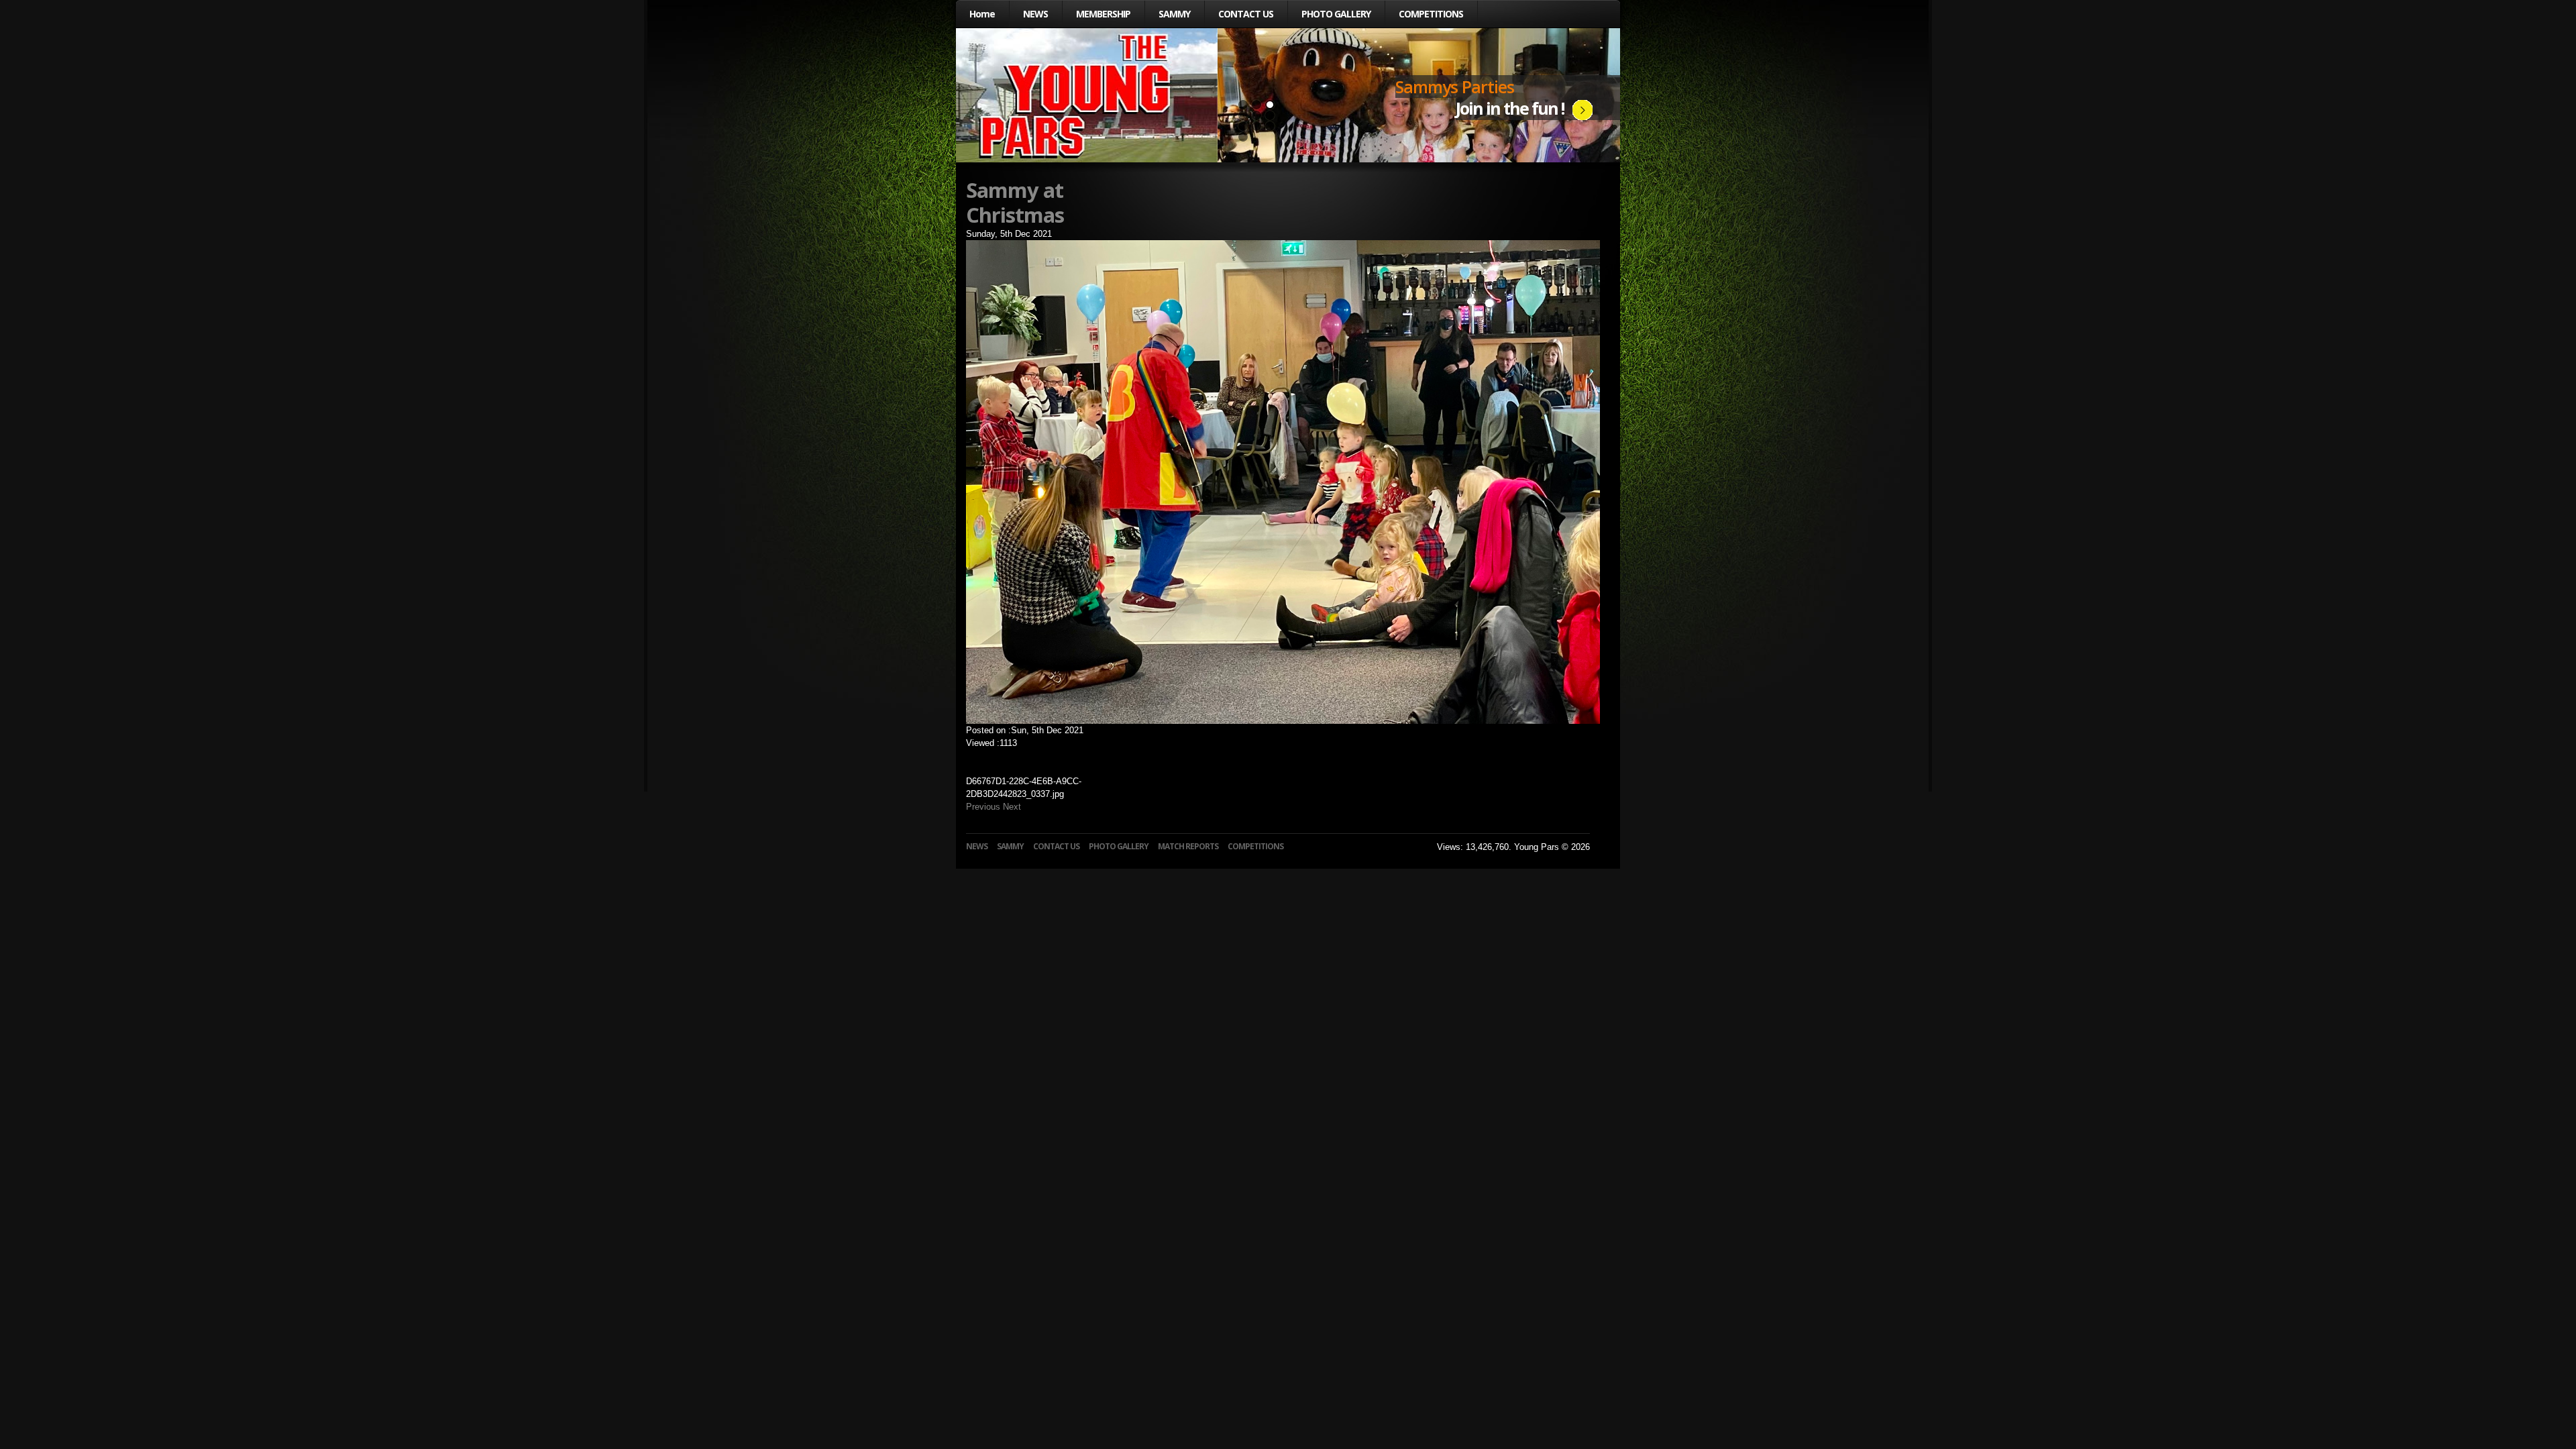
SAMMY (1174, 14)
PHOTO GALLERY (1336, 14)
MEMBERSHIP (1103, 14)
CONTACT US (1246, 14)
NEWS (1035, 14)
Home (982, 14)
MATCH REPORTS (1188, 846)
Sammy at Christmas (1015, 202)
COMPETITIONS (1431, 14)
